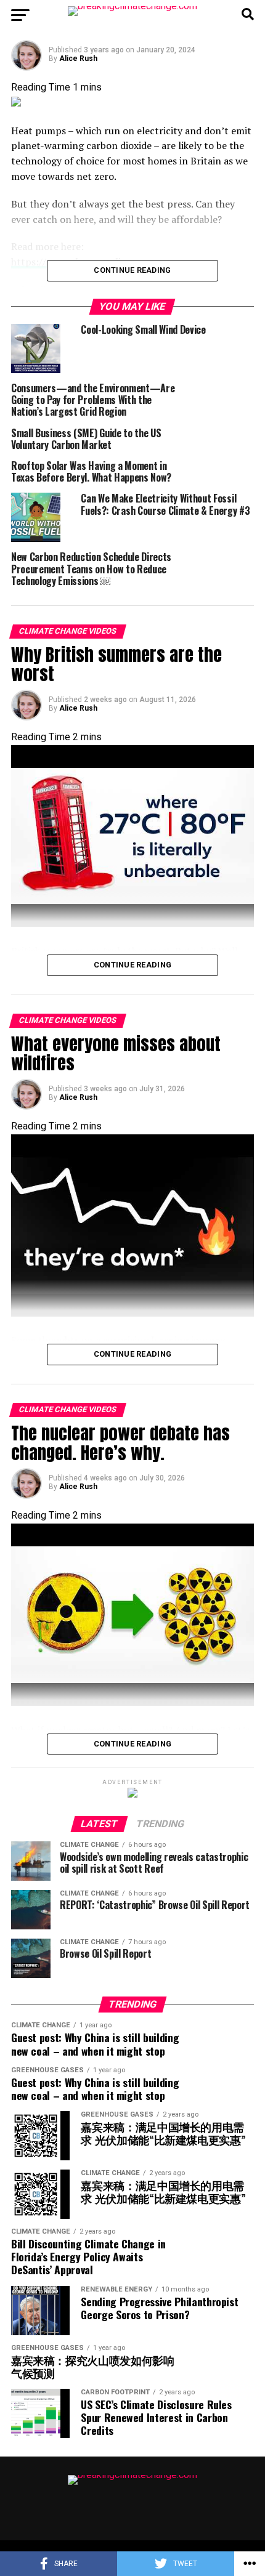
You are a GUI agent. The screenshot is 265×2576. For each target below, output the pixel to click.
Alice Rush (78, 59)
